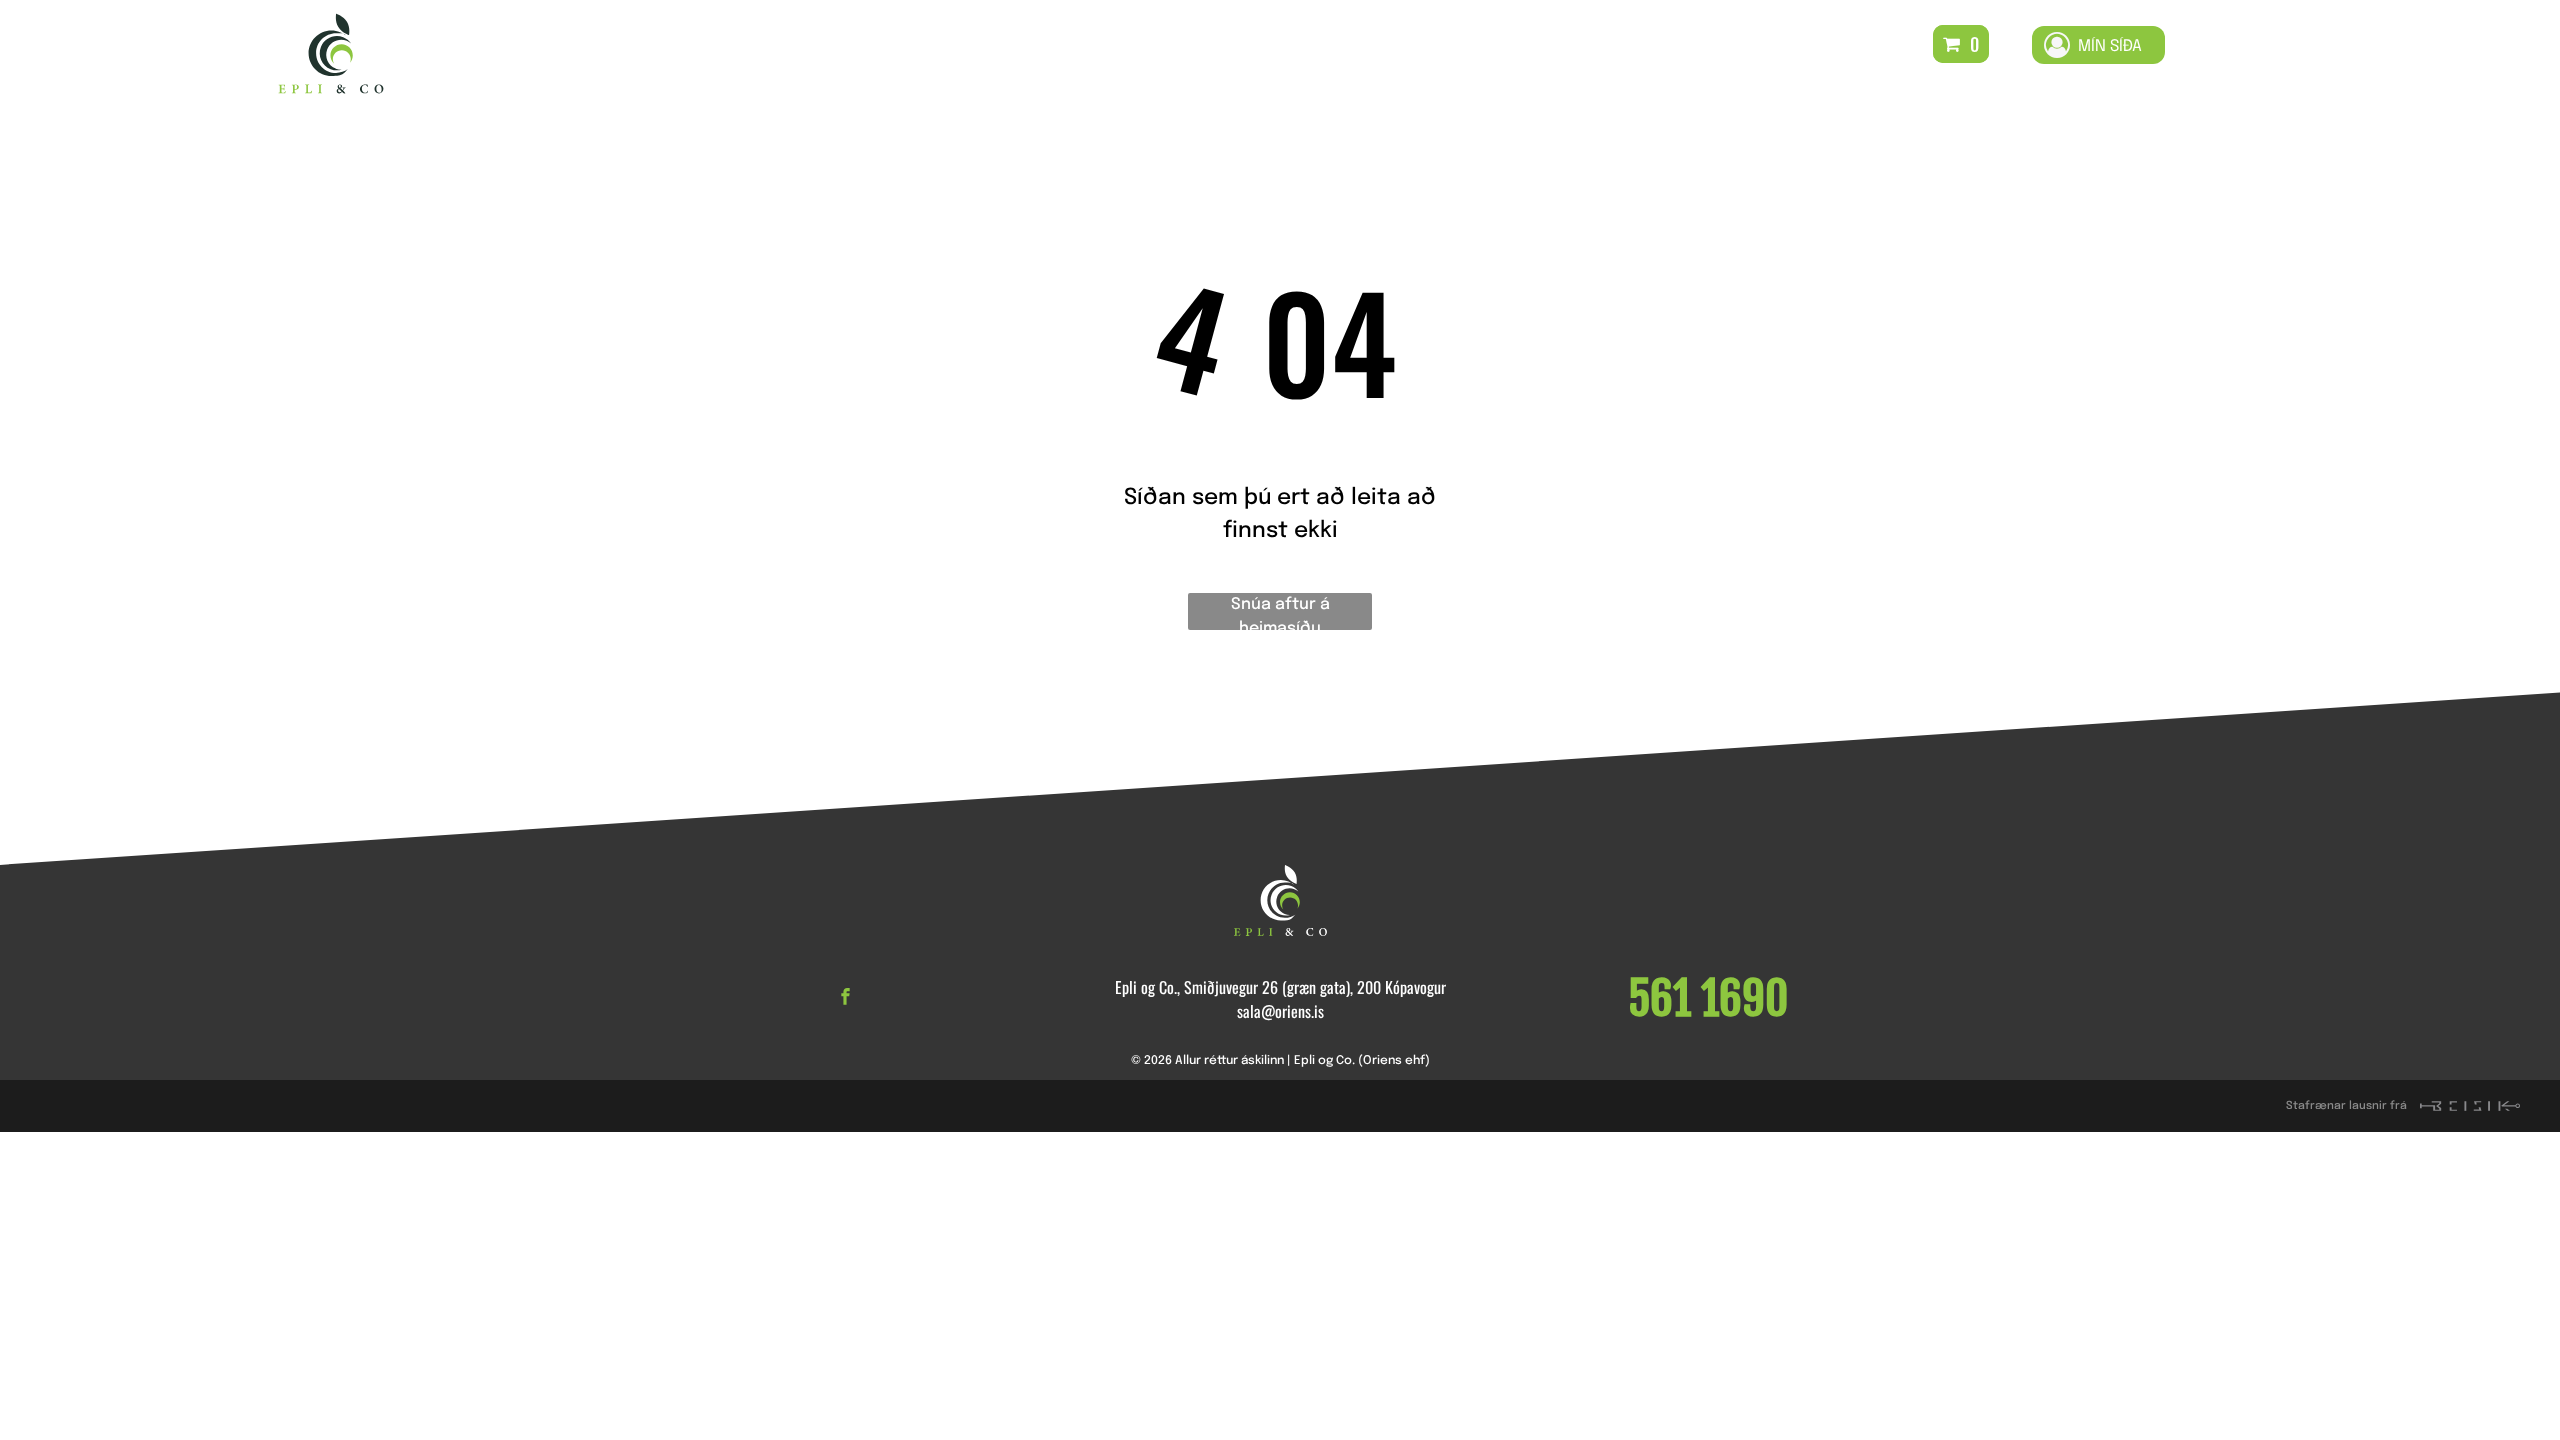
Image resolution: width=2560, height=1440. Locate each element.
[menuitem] (1011, 54)
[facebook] (846, 998)
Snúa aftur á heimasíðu (1280, 613)
